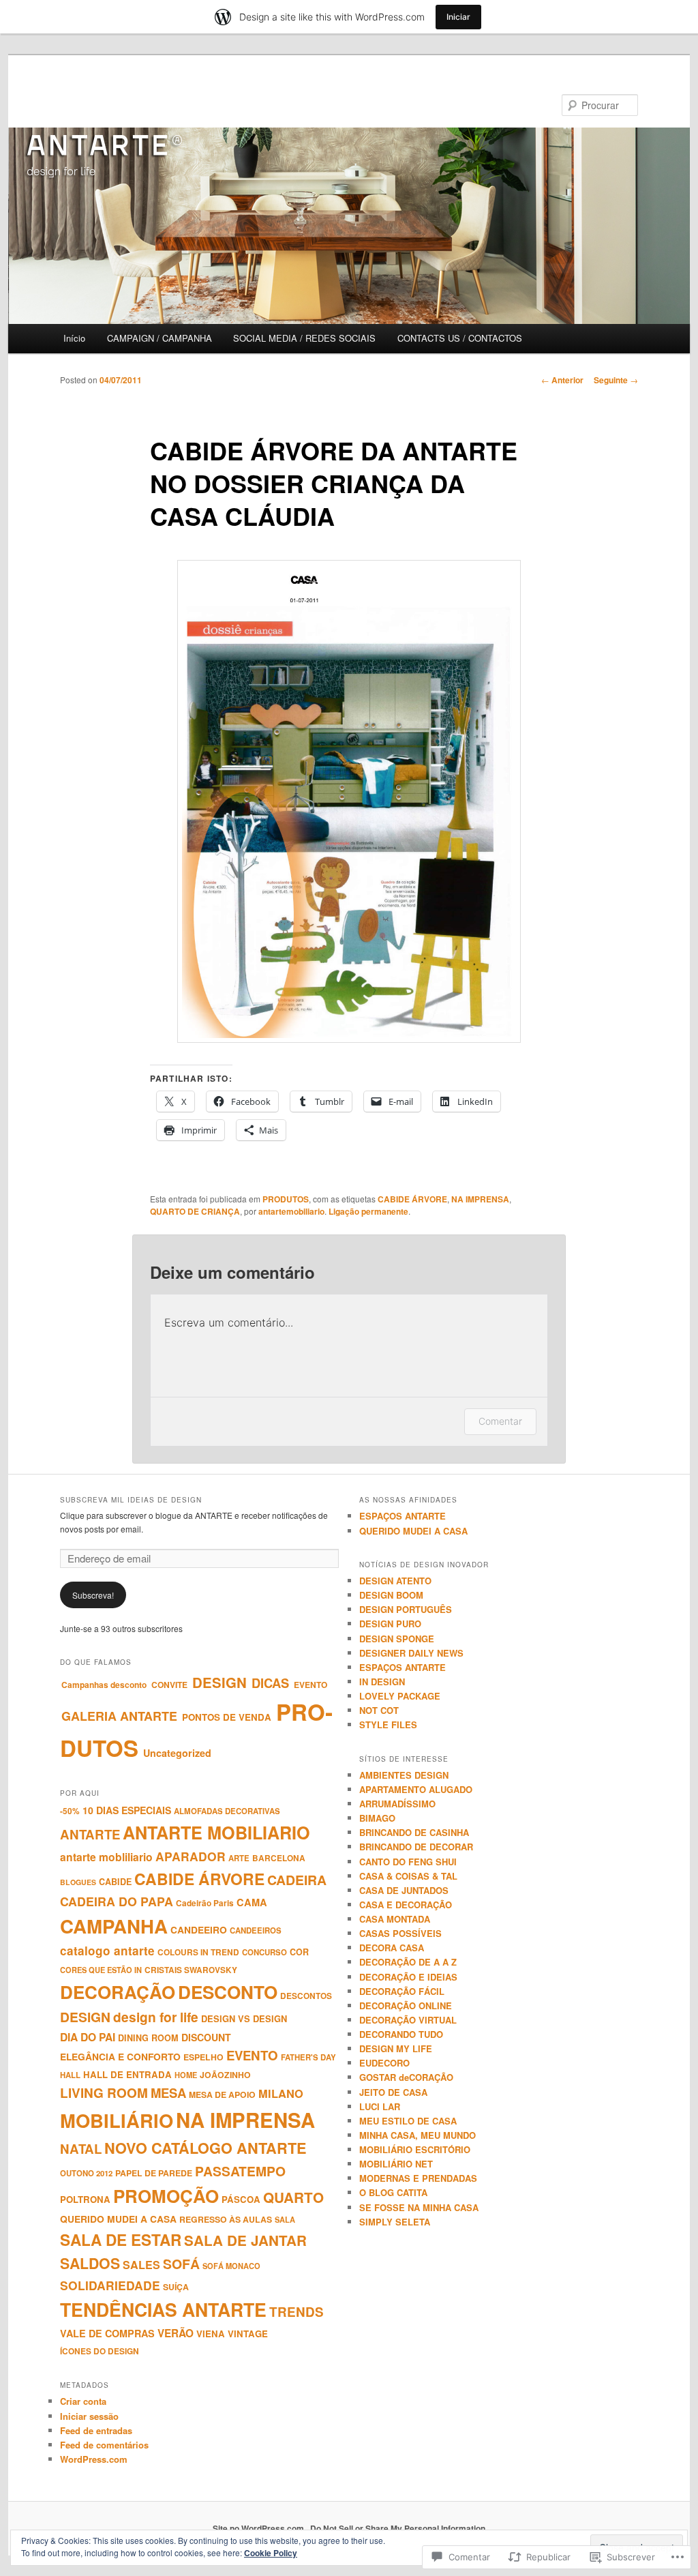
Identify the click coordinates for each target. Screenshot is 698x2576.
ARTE (239, 1858)
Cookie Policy (271, 2553)
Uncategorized (177, 1753)
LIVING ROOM (104, 2093)
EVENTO (310, 1685)
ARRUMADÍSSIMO (397, 1804)
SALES (141, 2265)
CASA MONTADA (395, 1919)
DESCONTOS (306, 1996)
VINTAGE (248, 2334)
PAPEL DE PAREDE (154, 2173)
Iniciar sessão (89, 2416)
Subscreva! (93, 1595)
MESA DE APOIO (222, 2094)
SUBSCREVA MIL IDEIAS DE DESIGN (131, 1500)
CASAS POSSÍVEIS (400, 1933)
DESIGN (219, 1682)
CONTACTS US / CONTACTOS (460, 338)
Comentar (500, 1421)
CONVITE (169, 1685)
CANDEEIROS (256, 1930)
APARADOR (191, 1856)
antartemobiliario (291, 1211)
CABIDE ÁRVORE (412, 1199)
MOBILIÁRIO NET (396, 2164)
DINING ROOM (148, 2038)
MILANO (281, 2093)
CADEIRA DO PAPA (117, 1901)
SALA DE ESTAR (121, 2240)
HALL (70, 2075)
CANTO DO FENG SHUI (408, 1862)
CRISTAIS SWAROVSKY (191, 1970)
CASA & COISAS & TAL (408, 1876)
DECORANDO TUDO (401, 2034)
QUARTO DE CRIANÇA (195, 1211)
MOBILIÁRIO (117, 2120)
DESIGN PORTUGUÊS (406, 1609)
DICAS (270, 1683)
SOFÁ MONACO (231, 2266)
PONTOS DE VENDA (227, 1717)
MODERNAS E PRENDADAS (418, 2178)
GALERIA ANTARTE (119, 1716)
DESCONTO (228, 1992)
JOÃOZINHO (225, 2075)
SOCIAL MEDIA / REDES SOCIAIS (304, 338)
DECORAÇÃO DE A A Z (408, 1962)
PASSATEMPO (240, 2171)
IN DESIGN (382, 1682)
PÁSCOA (241, 2199)
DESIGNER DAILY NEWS (411, 1653)
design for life (156, 2017)
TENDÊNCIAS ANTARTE (163, 2309)
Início (74, 338)
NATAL (81, 2149)
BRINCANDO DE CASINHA (414, 1832)
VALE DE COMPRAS (107, 2333)
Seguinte (616, 380)
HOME (186, 2075)
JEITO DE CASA (393, 2092)
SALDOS (90, 2263)
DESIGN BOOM (391, 1595)
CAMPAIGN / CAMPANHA (160, 338)
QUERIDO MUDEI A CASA (118, 2219)
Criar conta (83, 2401)
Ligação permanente (368, 1211)
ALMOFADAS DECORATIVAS (227, 1811)
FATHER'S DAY (308, 2057)
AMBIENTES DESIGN (404, 1775)
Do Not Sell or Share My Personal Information (398, 2528)
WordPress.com (94, 2459)
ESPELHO (203, 2057)
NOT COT (379, 1710)
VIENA (211, 2334)
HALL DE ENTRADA (127, 2074)
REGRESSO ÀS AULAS (226, 2219)
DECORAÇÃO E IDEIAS (408, 1977)
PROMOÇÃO (166, 2196)
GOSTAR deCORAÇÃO (406, 2077)
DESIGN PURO (390, 1624)
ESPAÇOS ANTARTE (403, 1516)
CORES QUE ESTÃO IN (101, 1970)
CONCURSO (264, 1952)
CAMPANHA (114, 1926)
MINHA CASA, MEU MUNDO (418, 2135)
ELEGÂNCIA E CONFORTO (120, 2056)
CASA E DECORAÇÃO (406, 1905)
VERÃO (176, 2333)
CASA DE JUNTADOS (404, 1890)
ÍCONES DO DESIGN (100, 2351)
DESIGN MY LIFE (396, 2048)
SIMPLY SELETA (395, 2222)
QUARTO (293, 2197)
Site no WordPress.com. (259, 2528)
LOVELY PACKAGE (400, 1696)
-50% (70, 1811)
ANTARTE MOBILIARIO (216, 1833)
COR (299, 1952)
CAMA (252, 1902)
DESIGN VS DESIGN (244, 2018)
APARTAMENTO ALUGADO (416, 1789)
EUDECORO (384, 2063)
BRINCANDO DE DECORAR (416, 1847)
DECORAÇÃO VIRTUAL (408, 2020)
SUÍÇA (176, 2287)
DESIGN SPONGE (397, 1639)
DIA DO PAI (88, 2037)
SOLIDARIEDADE (110, 2285)
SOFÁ (181, 2264)
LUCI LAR (380, 2106)
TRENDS (297, 2312)
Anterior (562, 380)
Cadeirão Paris (205, 1903)
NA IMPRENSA (480, 1199)
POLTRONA (85, 2199)
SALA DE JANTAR (245, 2240)
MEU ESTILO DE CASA (408, 2121)
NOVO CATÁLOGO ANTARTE (206, 2148)
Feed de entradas (96, 2430)
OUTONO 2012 (86, 2173)
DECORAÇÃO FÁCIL (402, 1991)
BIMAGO (377, 1818)
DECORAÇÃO (118, 1992)
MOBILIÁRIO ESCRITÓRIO (415, 2149)
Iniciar (458, 17)
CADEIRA (297, 1880)
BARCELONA (279, 1858)
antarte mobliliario (106, 1857)
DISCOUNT (206, 2037)
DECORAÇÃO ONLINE (406, 2005)
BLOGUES (78, 1882)
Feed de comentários (104, 2445)
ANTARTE (90, 1834)
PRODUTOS (286, 1199)
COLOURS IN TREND (198, 1952)
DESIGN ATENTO (395, 1581)
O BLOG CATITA (393, 2192)
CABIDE (115, 1882)
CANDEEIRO (199, 1929)
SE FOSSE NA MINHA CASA (419, 2207)
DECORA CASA (392, 1948)
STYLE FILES (388, 1724)
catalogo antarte (107, 1951)
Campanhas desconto (104, 1685)
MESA (168, 2093)
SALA (285, 2219)
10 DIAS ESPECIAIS (127, 1810)
